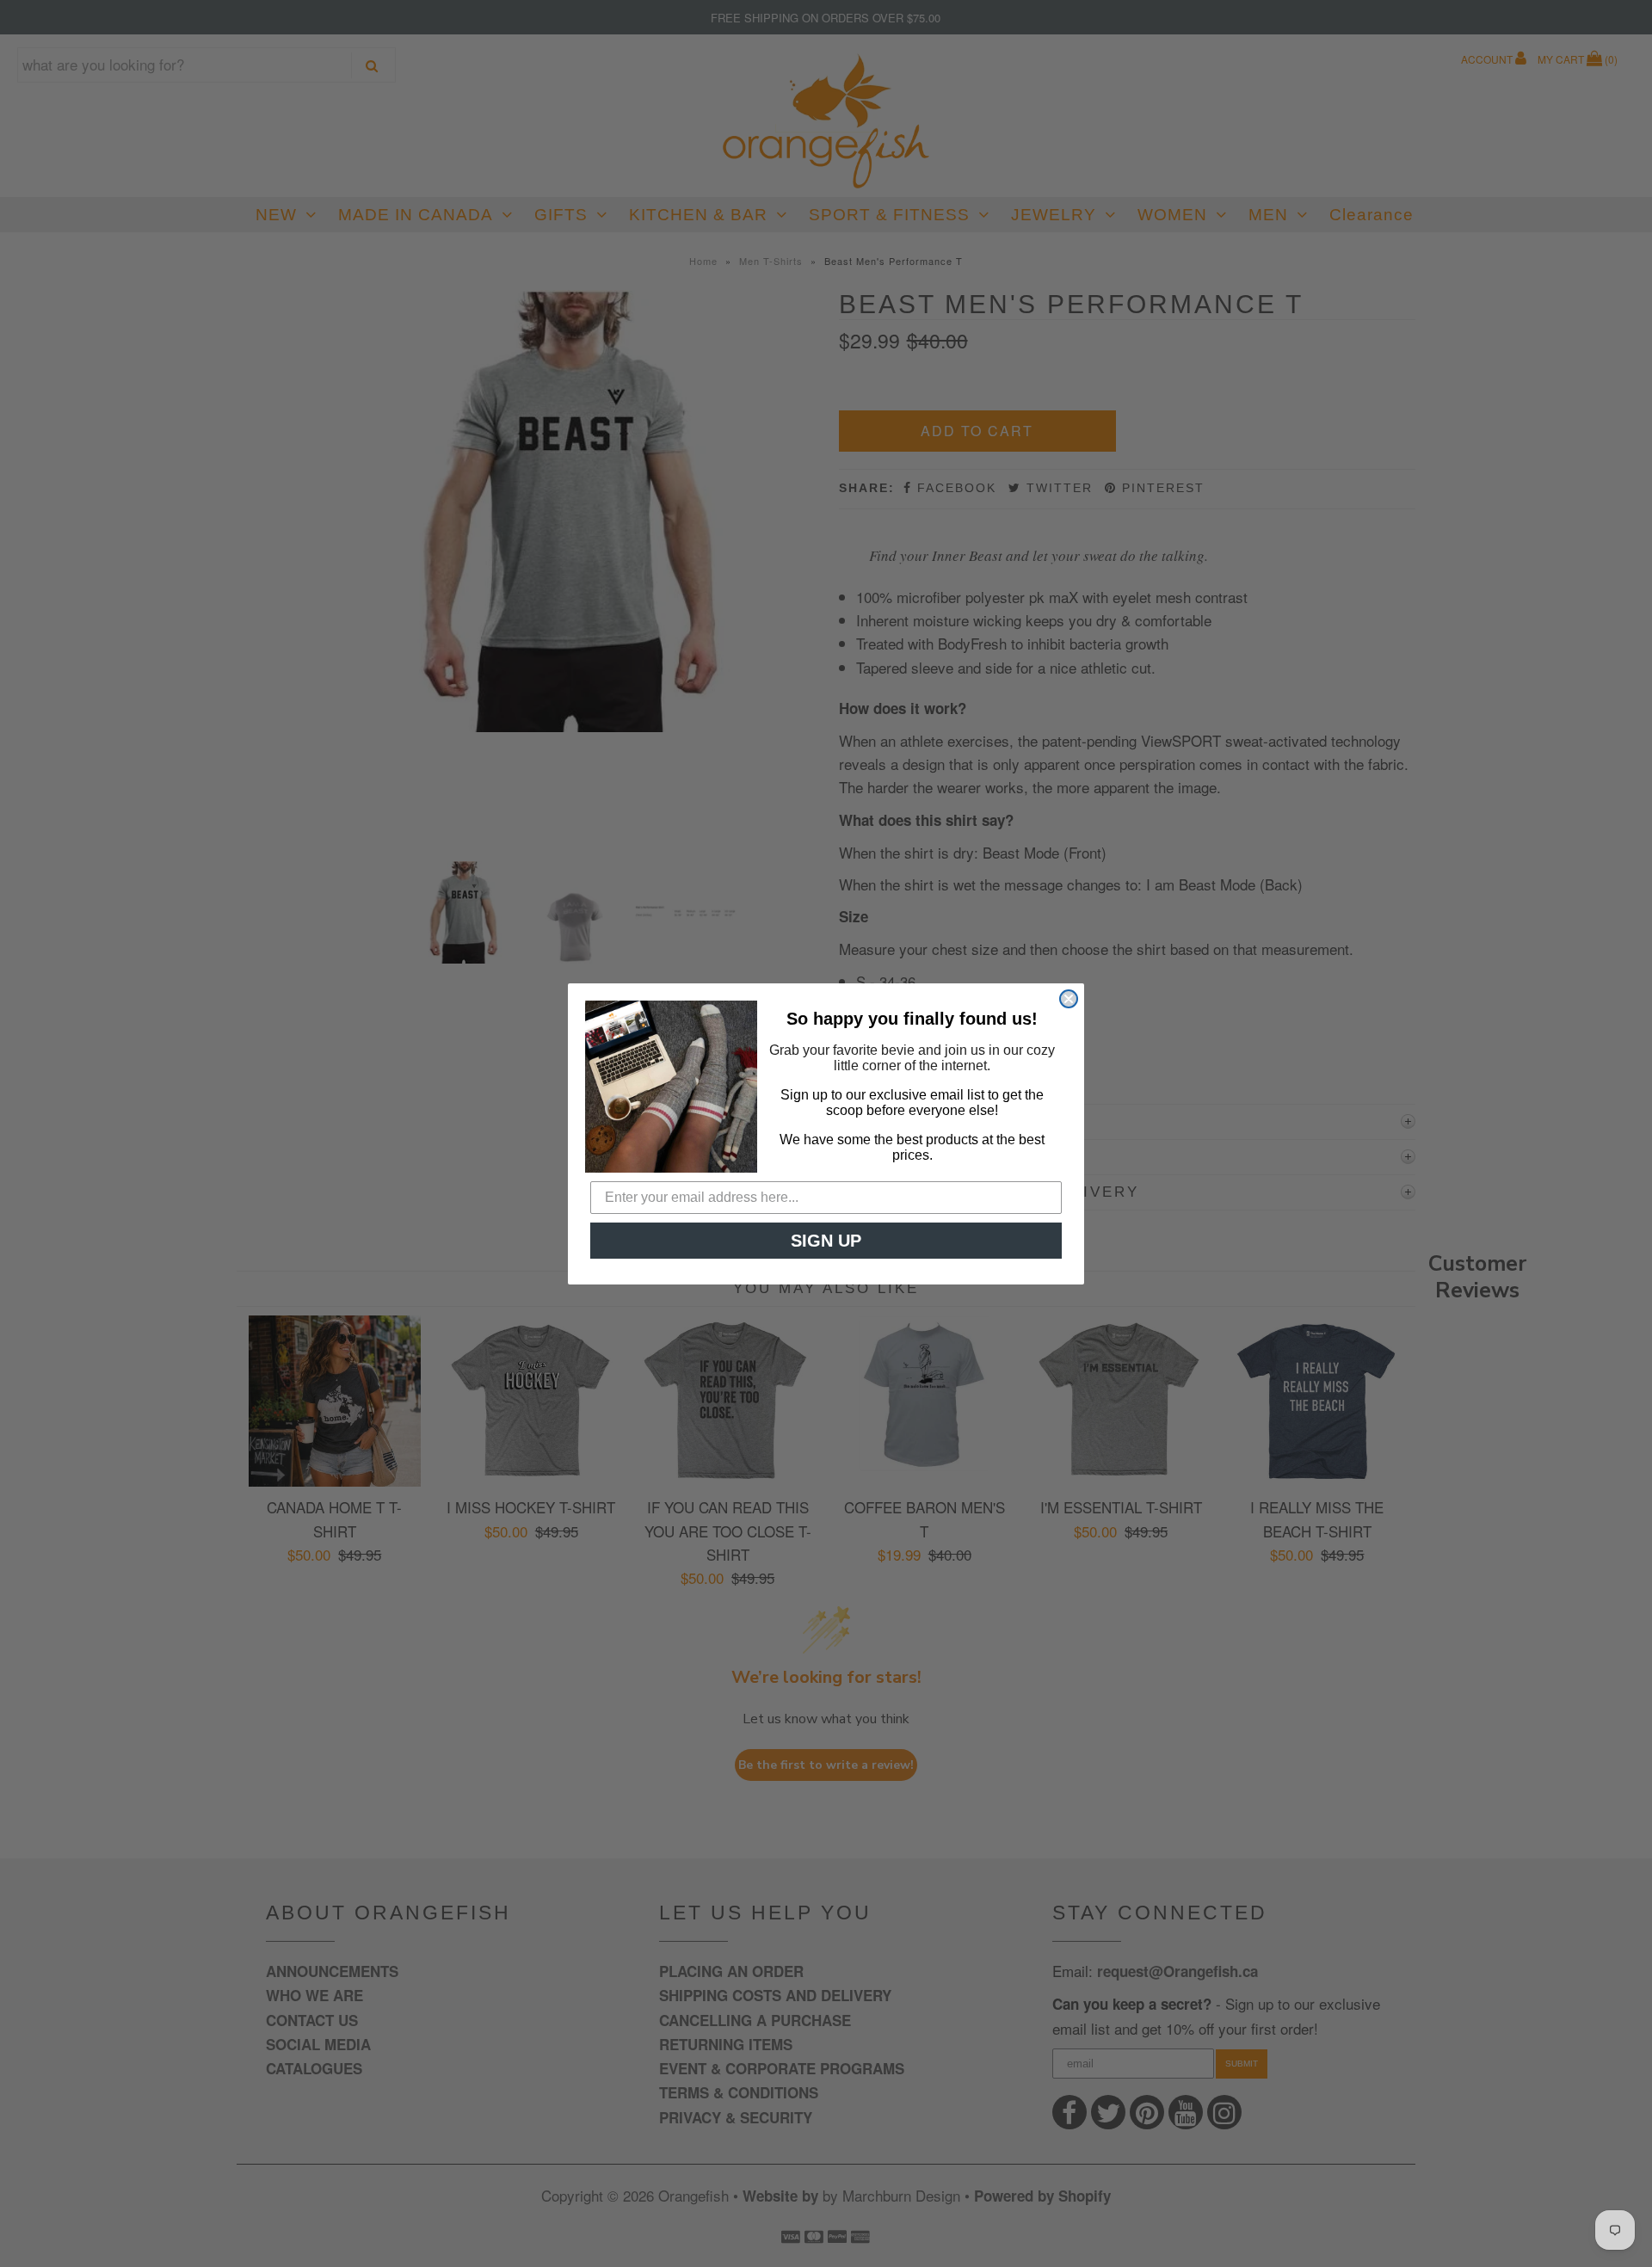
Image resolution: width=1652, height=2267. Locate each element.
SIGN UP (826, 1241)
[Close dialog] (1069, 999)
